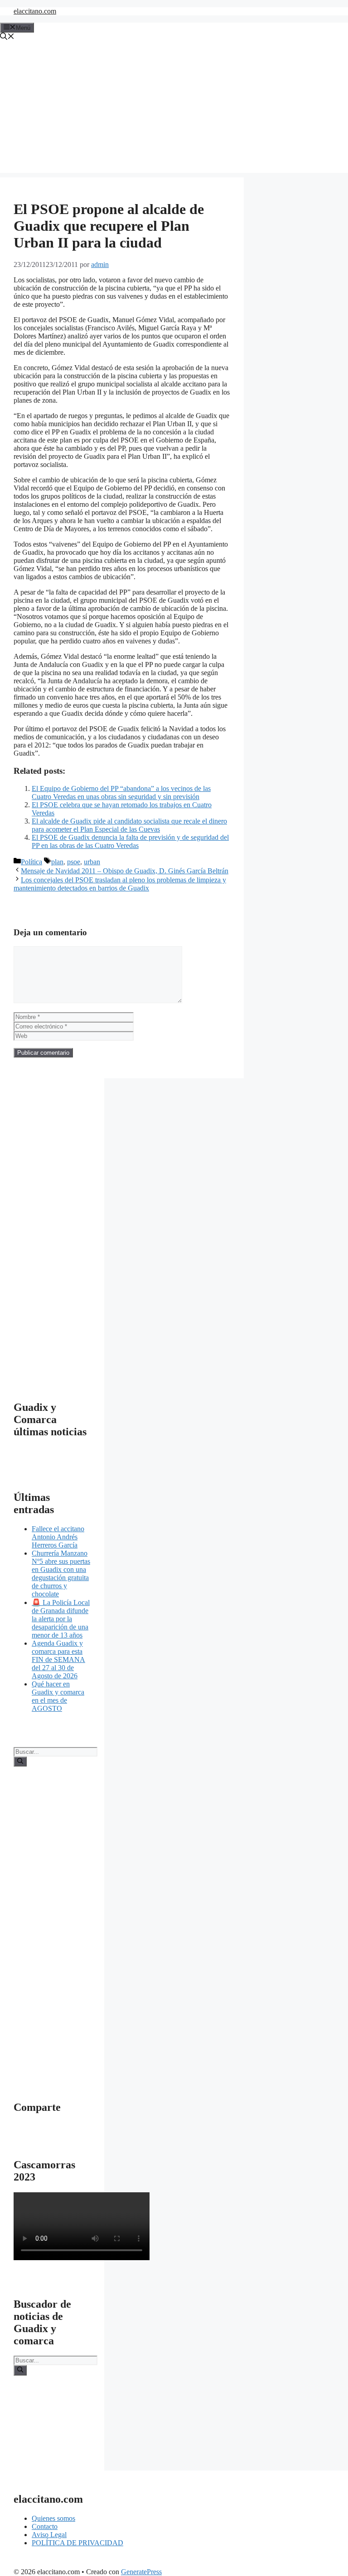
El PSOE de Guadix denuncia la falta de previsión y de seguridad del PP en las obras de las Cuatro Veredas (130, 841)
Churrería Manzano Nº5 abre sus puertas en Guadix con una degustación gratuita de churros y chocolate (61, 1574)
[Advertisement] (174, 110)
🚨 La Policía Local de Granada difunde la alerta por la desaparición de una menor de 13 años (61, 1619)
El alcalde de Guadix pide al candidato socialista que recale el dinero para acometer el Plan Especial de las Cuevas (129, 825)
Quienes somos (53, 2518)
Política (31, 862)
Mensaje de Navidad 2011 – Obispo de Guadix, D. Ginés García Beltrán (125, 871)
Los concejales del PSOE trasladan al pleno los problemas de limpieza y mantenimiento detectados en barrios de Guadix (120, 884)
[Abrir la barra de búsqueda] (7, 37)
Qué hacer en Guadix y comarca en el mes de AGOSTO (58, 1696)
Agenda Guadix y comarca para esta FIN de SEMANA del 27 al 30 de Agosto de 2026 (58, 1659)
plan (57, 862)
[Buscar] (20, 1762)
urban (92, 862)
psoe (74, 862)
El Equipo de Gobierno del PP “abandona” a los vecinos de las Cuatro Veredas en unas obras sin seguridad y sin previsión (121, 793)
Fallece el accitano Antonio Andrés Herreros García (58, 1537)
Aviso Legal (49, 2535)
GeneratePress (141, 2572)
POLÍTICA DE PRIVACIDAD (77, 2543)
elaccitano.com (35, 11)
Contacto (45, 2526)
